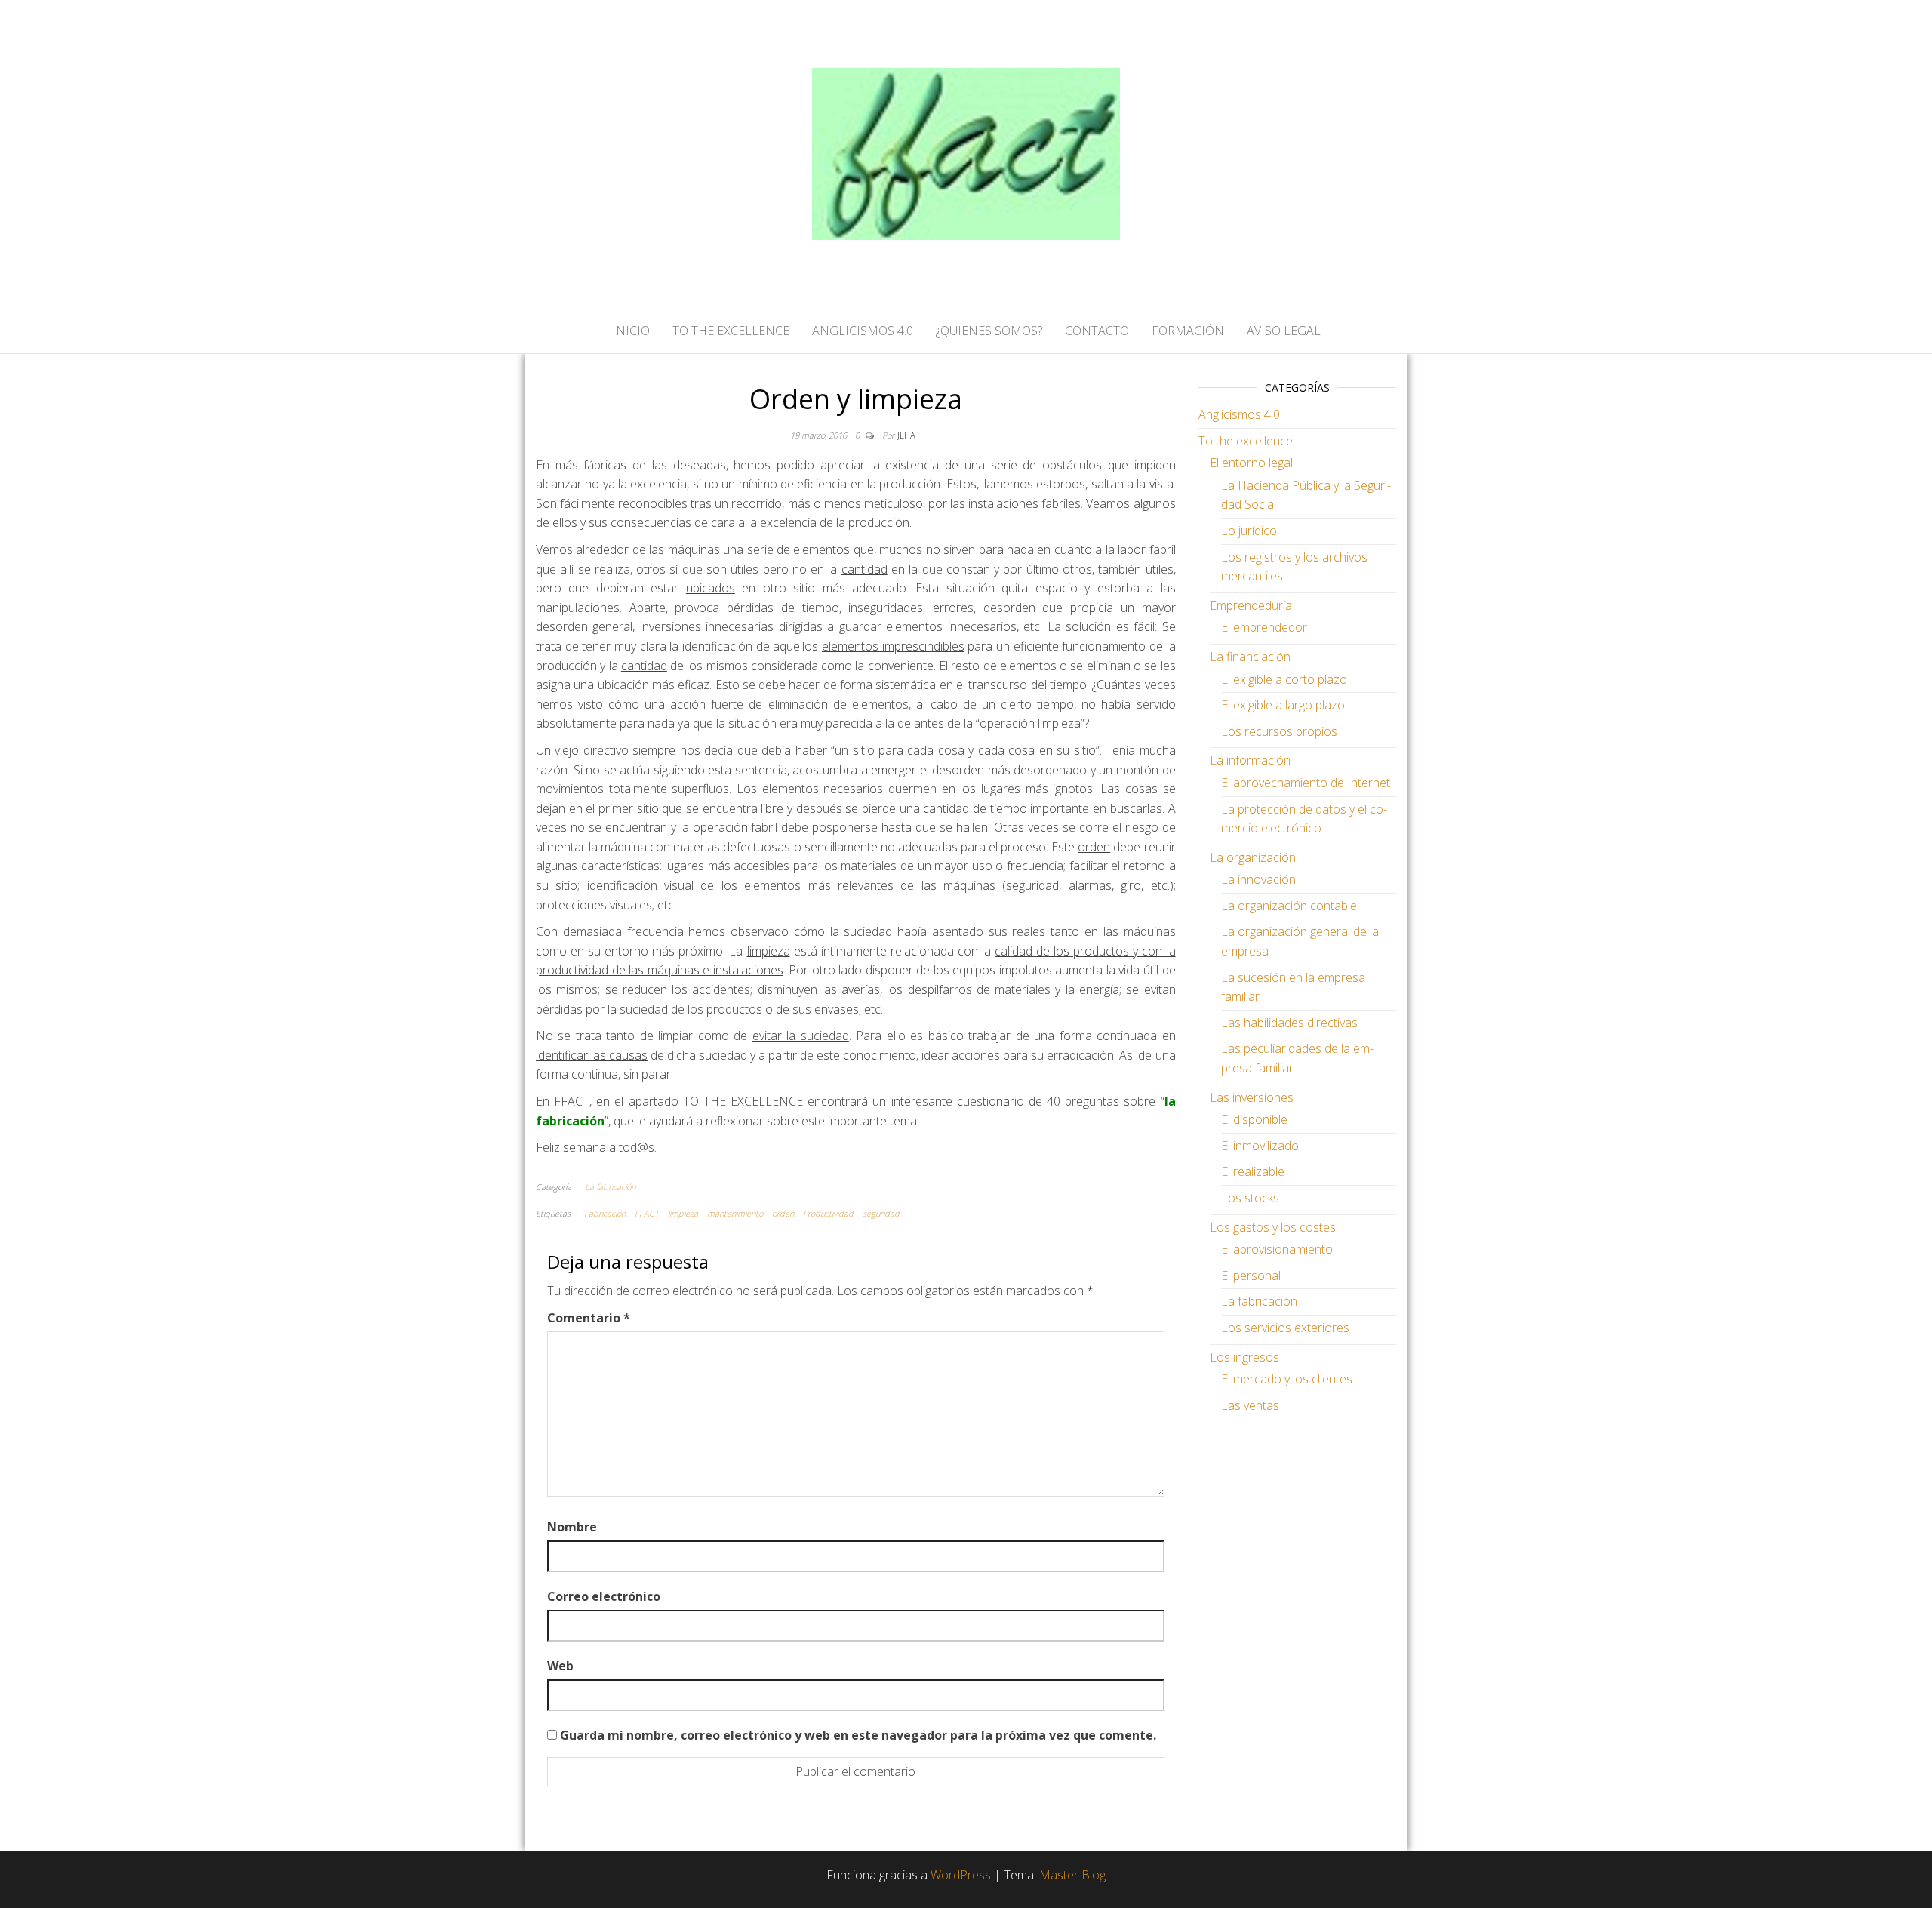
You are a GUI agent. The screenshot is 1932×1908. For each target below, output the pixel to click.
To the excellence (1246, 441)
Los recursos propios (1279, 731)
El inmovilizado (1260, 1146)
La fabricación (610, 1187)
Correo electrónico (604, 1596)
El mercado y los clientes (1287, 1379)
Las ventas (1250, 1405)
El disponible (1254, 1119)
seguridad (881, 1213)
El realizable (1253, 1171)
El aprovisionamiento (1277, 1249)
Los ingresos (1244, 1357)
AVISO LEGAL (1284, 331)
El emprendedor (1264, 627)
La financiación (1250, 657)
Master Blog (1072, 1875)
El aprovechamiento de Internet (1306, 783)
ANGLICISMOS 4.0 (863, 331)
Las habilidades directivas (1289, 1023)
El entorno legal (1251, 463)
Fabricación (605, 1213)
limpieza (683, 1213)
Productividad (828, 1213)
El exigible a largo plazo (1283, 705)
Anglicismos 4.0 (1239, 414)
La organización (1253, 857)
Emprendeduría (1251, 605)
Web (560, 1666)
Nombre (572, 1527)
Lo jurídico (1249, 531)
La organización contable (1289, 906)
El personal (1251, 1276)
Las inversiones (1252, 1097)
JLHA (906, 435)
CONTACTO (1097, 331)
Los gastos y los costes (1273, 1227)
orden (783, 1213)
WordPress (961, 1875)
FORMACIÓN (1188, 331)
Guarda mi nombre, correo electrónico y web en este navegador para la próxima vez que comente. (858, 1735)
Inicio (631, 331)
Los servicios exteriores (1285, 1328)
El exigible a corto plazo (1284, 679)
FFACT (647, 1213)
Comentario (589, 1318)
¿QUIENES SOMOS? (989, 331)
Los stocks (1250, 1198)
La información (1250, 760)
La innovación (1258, 879)
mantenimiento (735, 1213)
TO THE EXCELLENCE (731, 331)
